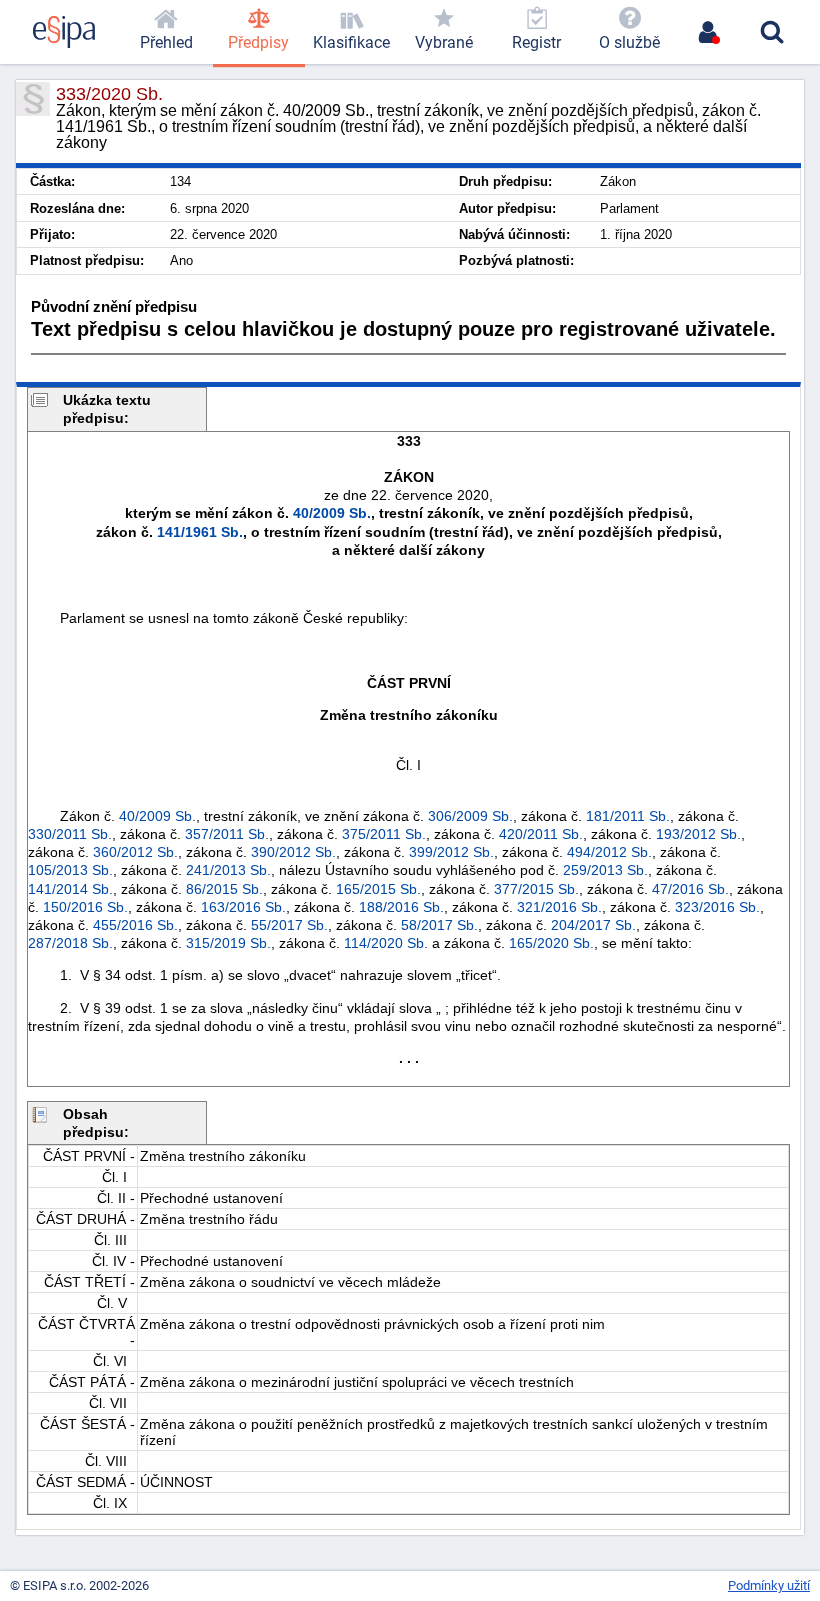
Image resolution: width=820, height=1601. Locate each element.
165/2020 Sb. (551, 943)
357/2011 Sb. (227, 834)
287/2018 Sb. (70, 943)
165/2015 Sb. (378, 889)
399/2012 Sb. (451, 852)
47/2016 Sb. (690, 889)
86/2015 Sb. (224, 889)
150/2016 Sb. (85, 907)
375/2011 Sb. (384, 834)
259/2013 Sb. (605, 870)
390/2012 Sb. (293, 852)
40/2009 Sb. (332, 513)
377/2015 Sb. (536, 889)
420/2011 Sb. (541, 834)
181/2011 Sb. (628, 816)
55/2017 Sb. (289, 925)
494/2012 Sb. (609, 852)
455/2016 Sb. (135, 925)
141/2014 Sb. (70, 889)
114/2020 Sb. (386, 943)
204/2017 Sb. (593, 925)
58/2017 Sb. (439, 925)
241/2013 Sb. (228, 870)
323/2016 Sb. (717, 907)
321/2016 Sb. (559, 907)
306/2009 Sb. (470, 816)
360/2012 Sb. (135, 852)
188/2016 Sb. (401, 907)
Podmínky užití (769, 1585)
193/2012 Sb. (698, 834)
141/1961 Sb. (200, 532)
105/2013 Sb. (70, 870)
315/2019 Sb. (228, 943)
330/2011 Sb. (70, 834)
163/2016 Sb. (243, 907)
